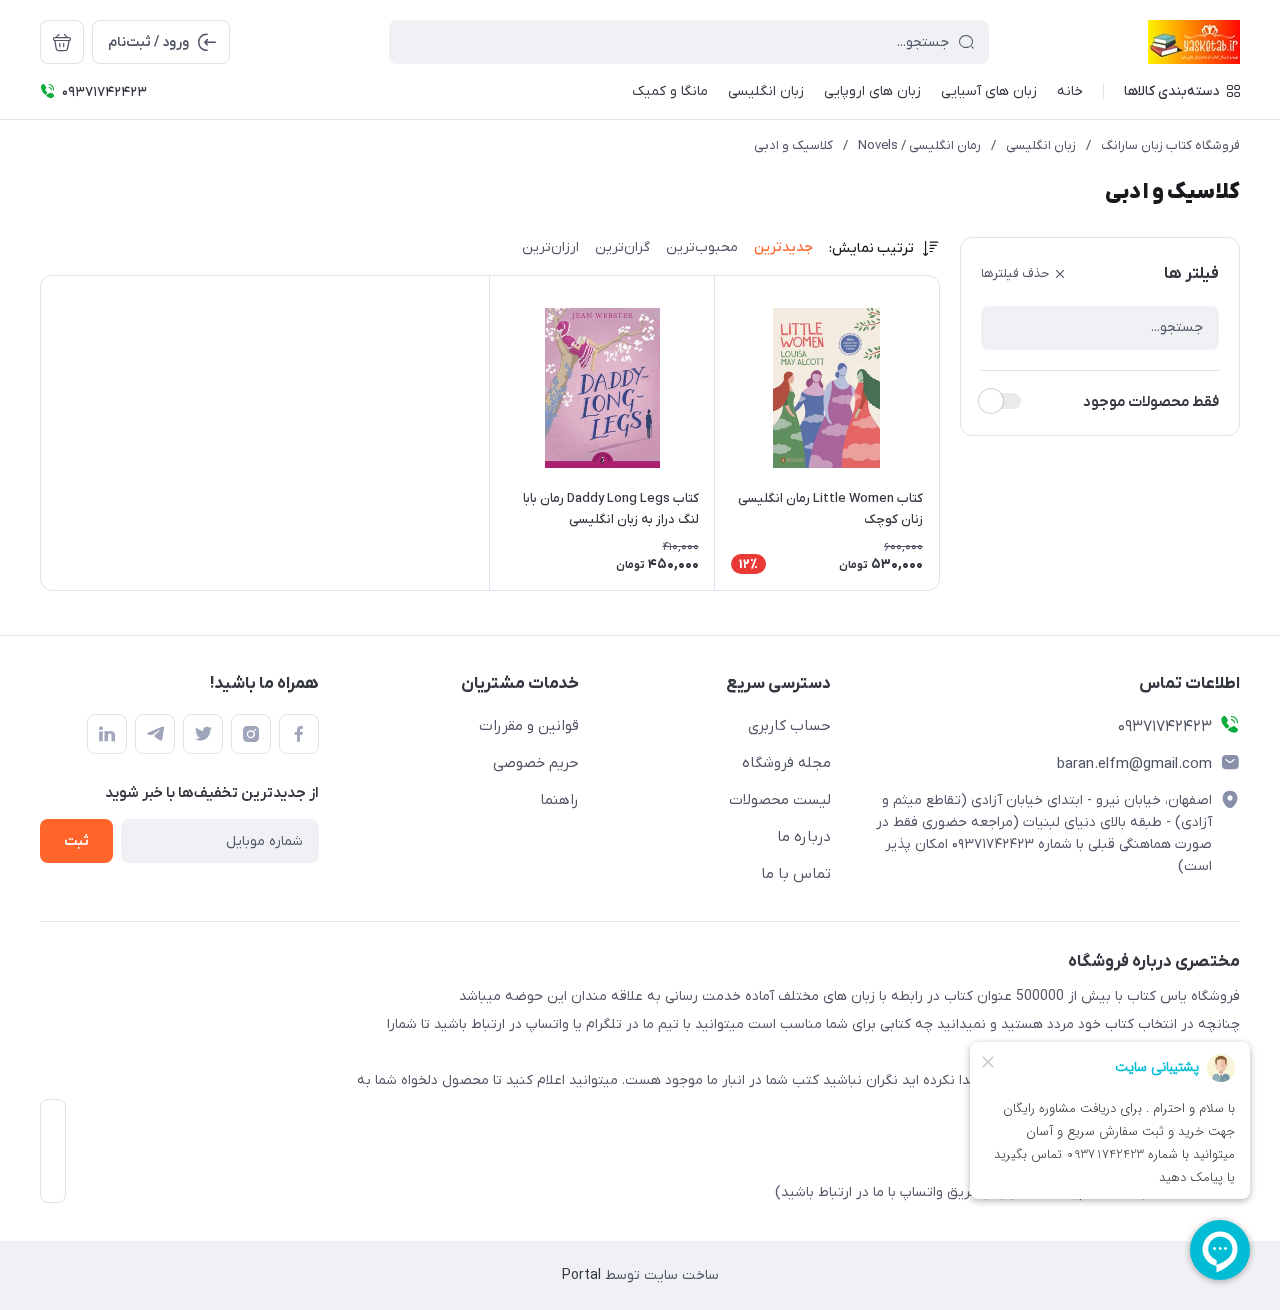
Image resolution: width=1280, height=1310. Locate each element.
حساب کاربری (789, 726)
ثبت (76, 841)
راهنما (559, 800)
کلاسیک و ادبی (793, 145)
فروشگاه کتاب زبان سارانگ (1170, 145)
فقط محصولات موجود (1151, 402)
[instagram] (251, 734)
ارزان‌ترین (550, 247)
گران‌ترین (622, 247)
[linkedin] (107, 734)
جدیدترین (783, 247)
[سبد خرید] (62, 42)
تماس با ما (796, 874)
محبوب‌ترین (702, 247)
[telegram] (155, 734)
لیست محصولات (780, 800)
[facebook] (299, 734)
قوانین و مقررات (529, 726)
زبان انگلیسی (1041, 145)
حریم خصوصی (536, 763)
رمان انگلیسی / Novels (919, 145)
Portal (581, 1275)
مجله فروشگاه (786, 763)
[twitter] (203, 734)
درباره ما (804, 837)
